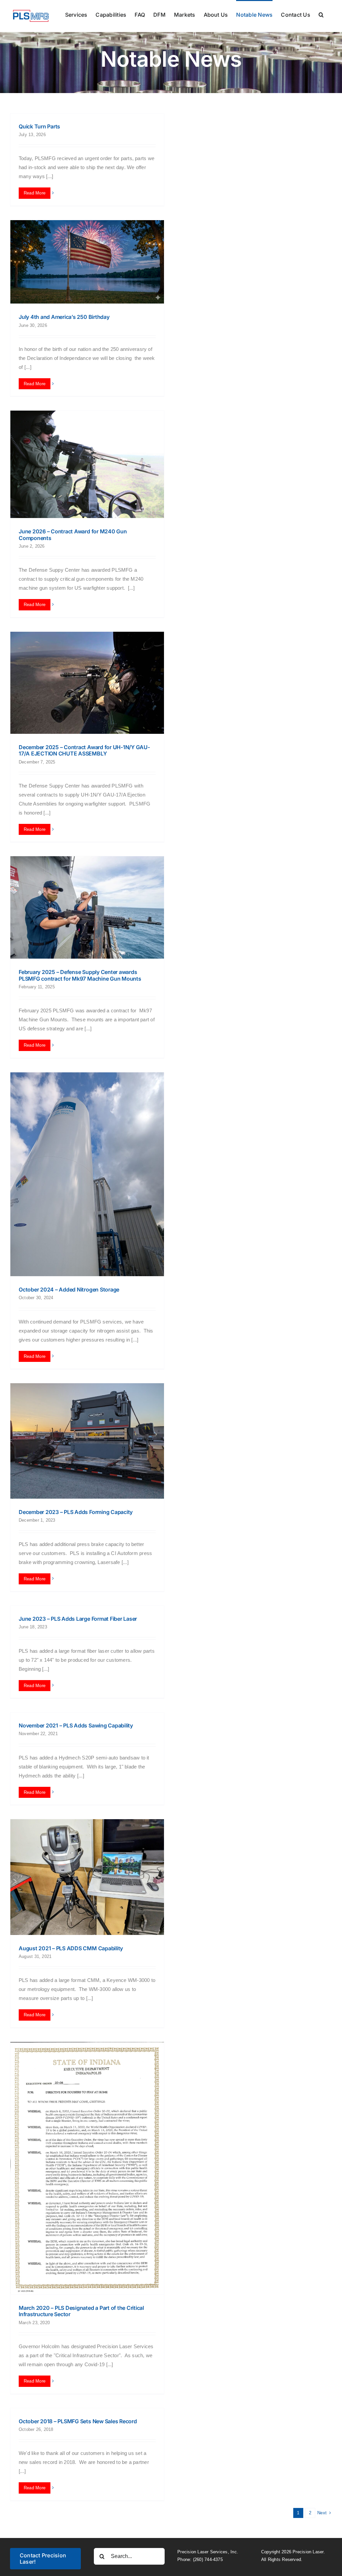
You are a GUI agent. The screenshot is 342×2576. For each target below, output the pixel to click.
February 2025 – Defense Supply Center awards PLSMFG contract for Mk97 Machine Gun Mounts (80, 975)
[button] (321, 14)
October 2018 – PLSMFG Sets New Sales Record (78, 2421)
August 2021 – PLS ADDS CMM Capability (71, 1948)
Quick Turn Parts (39, 126)
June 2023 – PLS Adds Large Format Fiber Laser (78, 1619)
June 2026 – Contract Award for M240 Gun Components (73, 535)
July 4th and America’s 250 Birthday (64, 317)
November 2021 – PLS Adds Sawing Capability (76, 1725)
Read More (35, 193)
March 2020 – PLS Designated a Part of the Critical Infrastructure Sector (81, 2311)
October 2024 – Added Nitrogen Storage (69, 1290)
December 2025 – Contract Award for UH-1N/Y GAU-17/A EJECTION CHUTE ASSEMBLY (84, 750)
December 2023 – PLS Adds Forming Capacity (76, 1512)
